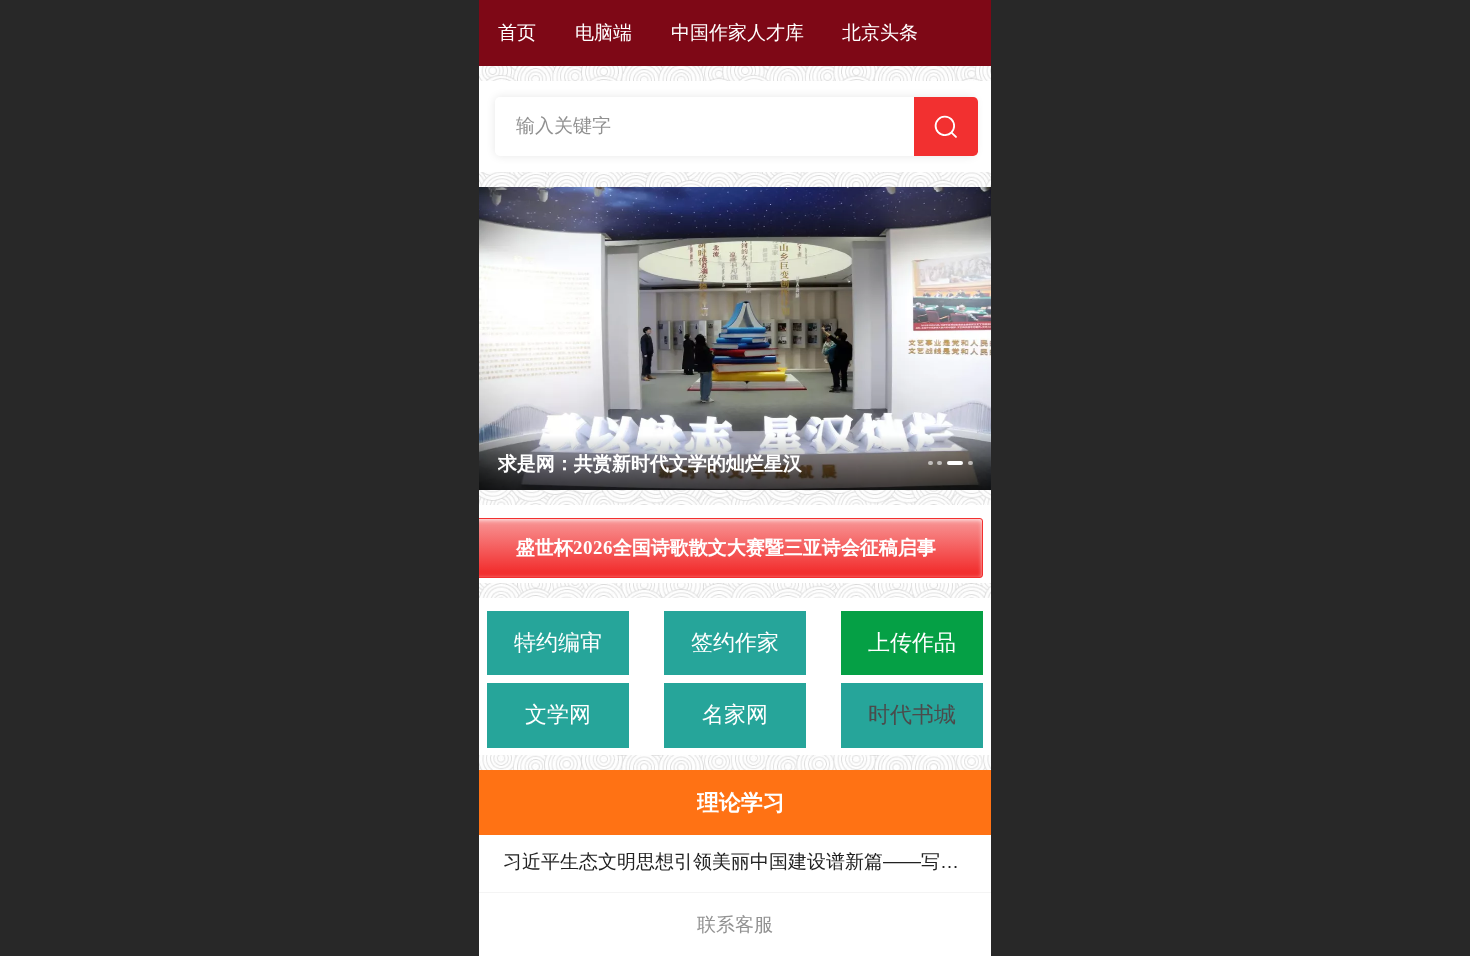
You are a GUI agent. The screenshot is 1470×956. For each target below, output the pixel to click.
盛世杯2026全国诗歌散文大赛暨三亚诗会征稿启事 (726, 547)
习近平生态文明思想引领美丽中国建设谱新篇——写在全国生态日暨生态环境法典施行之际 (731, 863)
